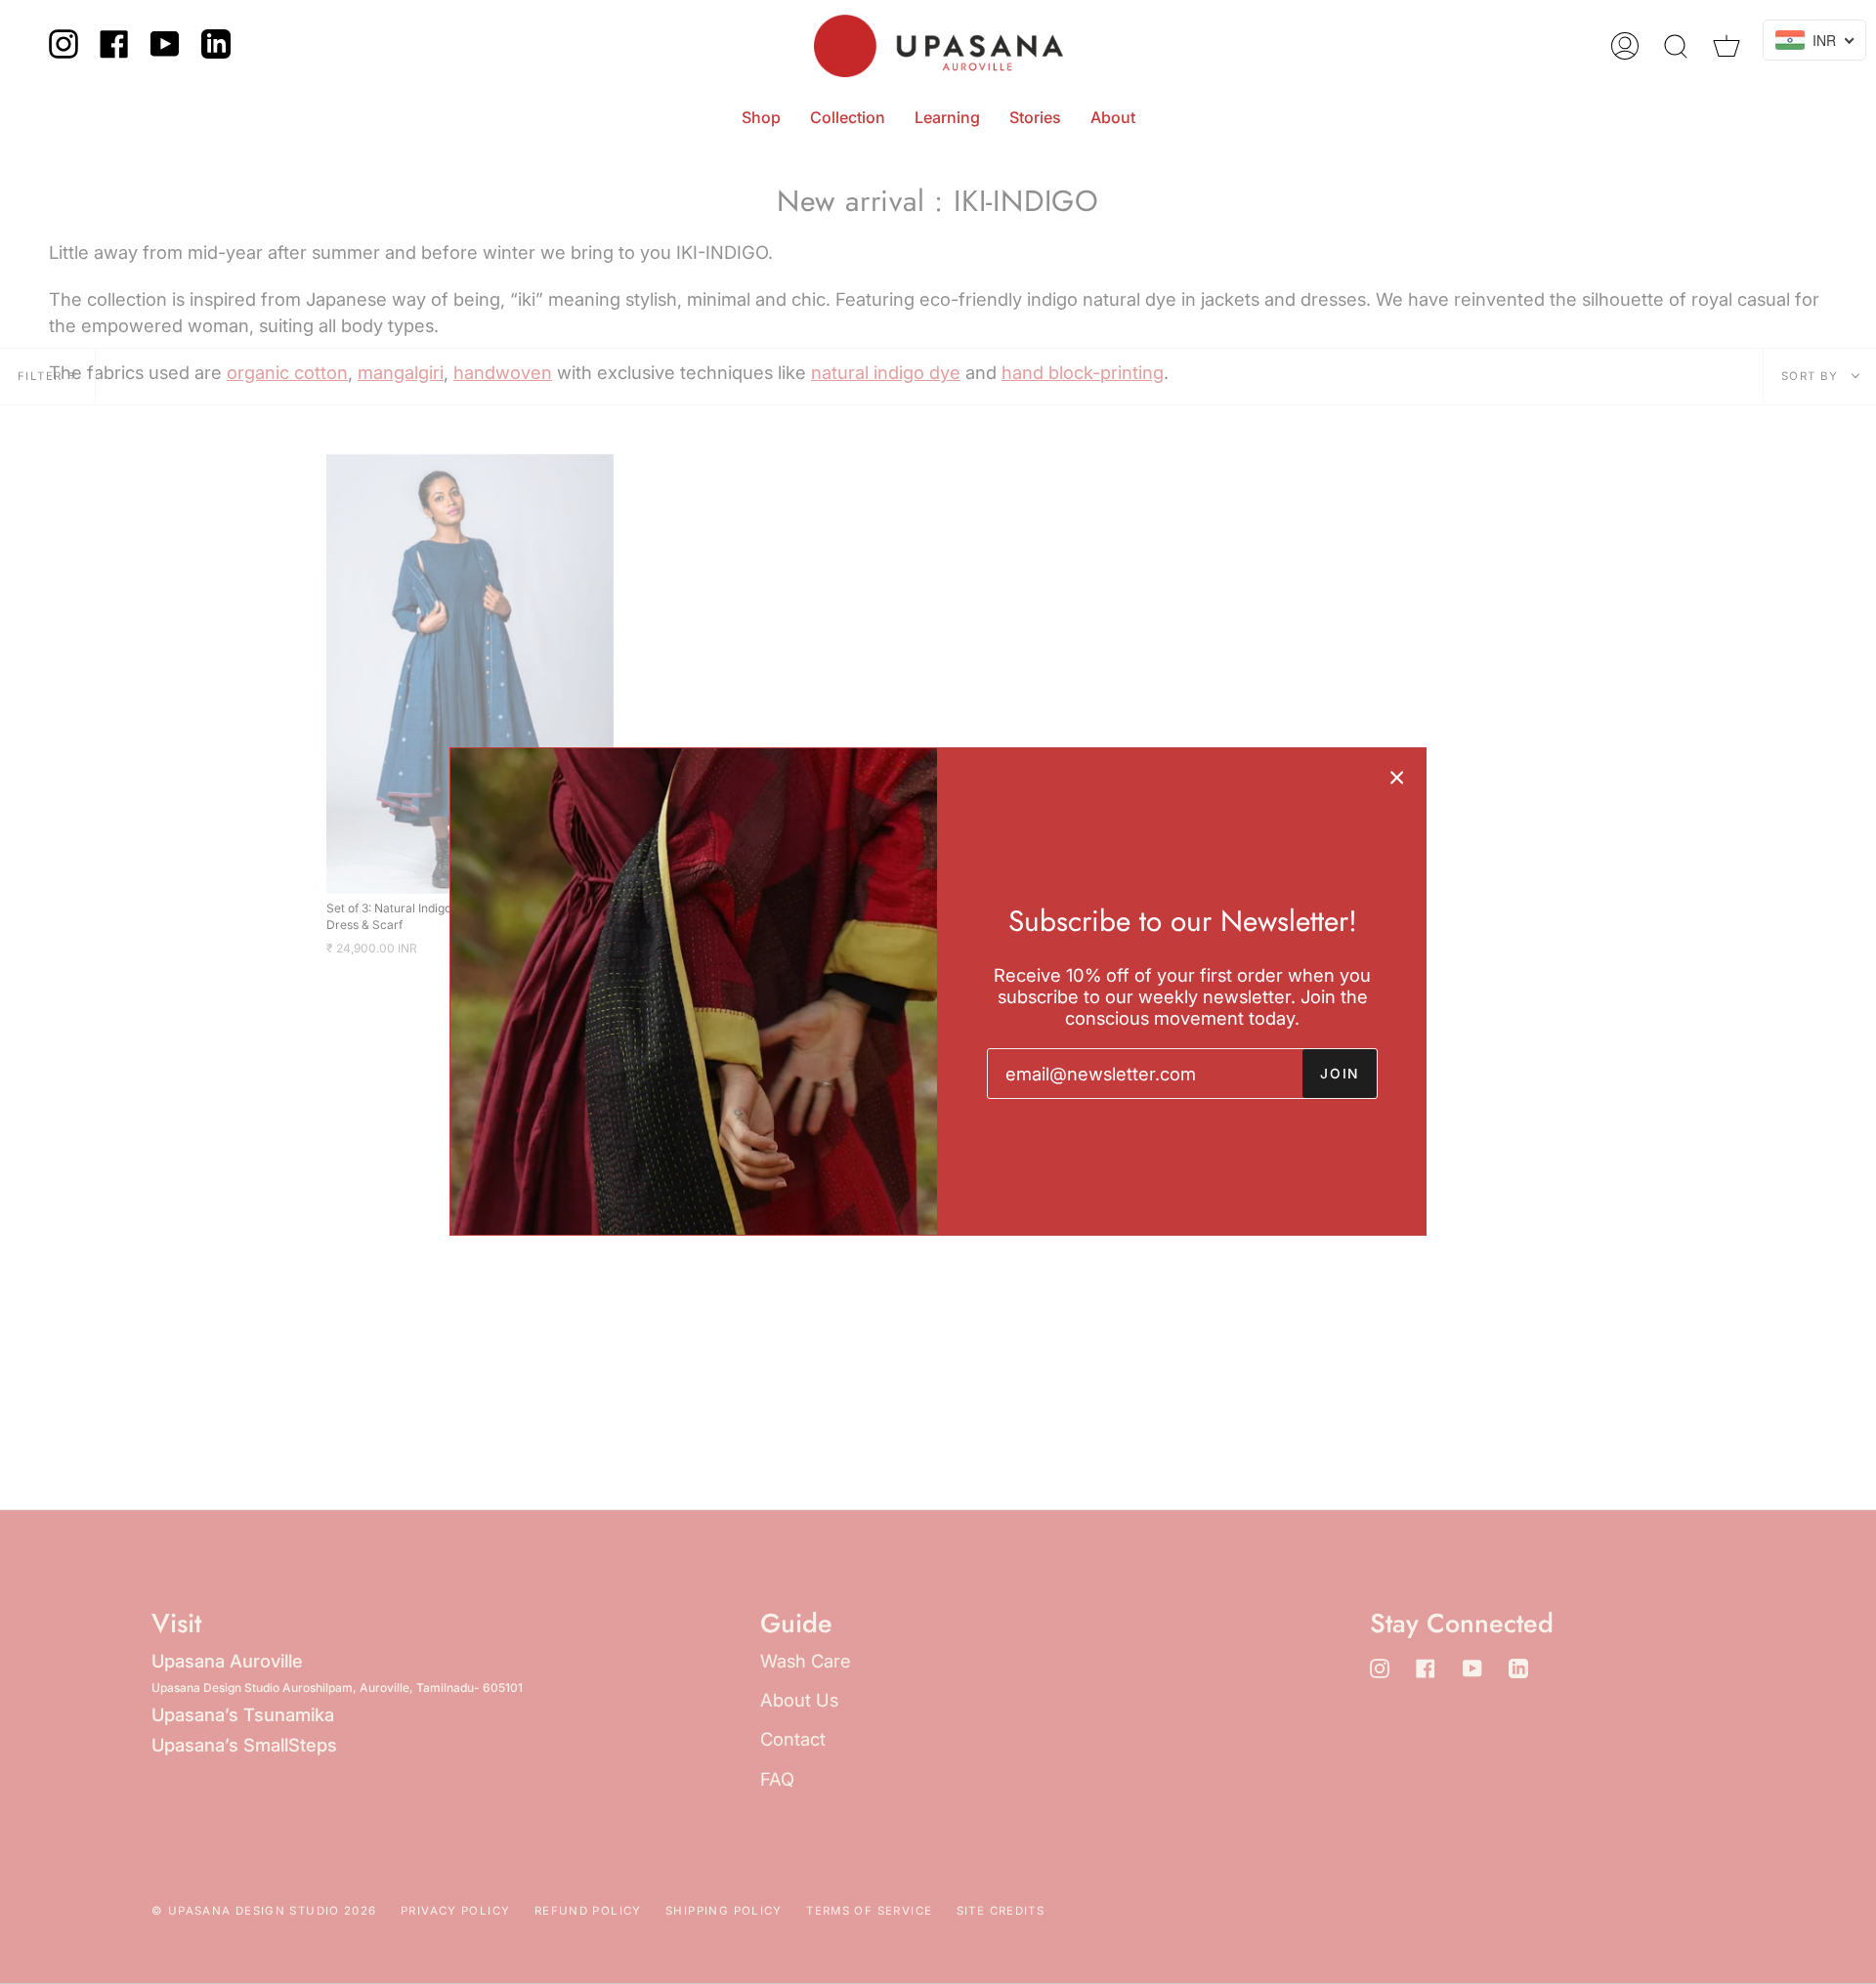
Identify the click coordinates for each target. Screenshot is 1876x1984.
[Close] (1397, 777)
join (1340, 1074)
